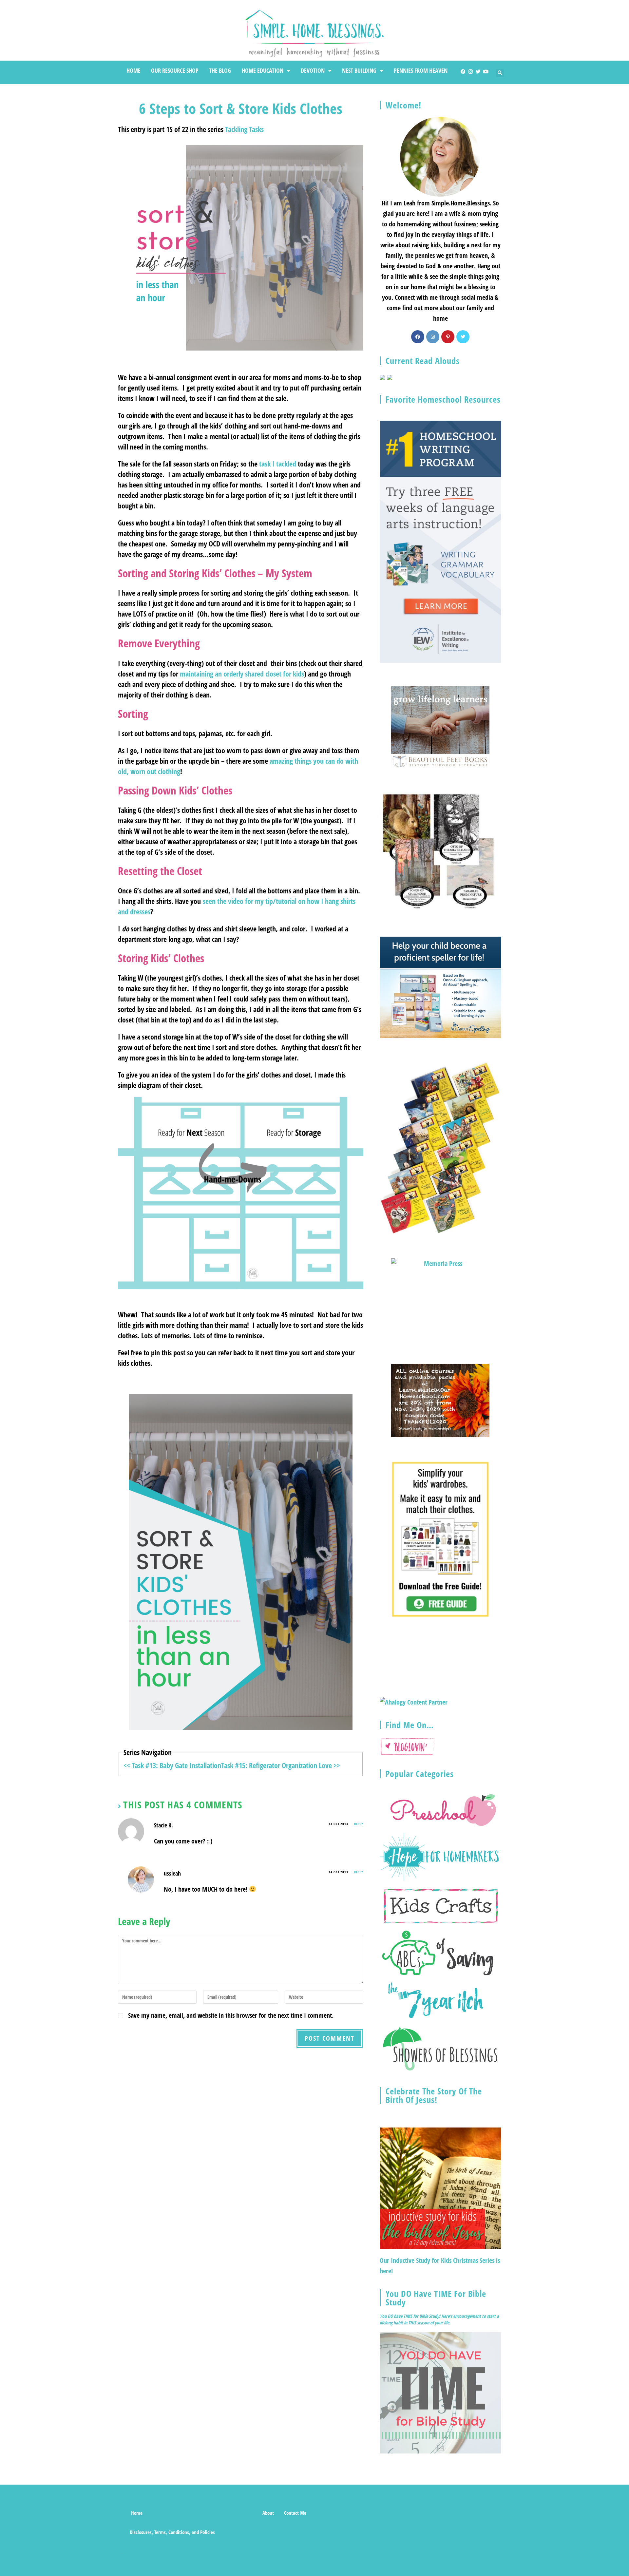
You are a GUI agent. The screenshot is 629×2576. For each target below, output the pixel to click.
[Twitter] (478, 72)
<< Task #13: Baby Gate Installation (172, 1765)
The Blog (220, 70)
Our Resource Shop (175, 70)
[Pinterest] (448, 337)
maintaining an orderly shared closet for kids (242, 674)
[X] (463, 337)
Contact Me (295, 2513)
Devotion (313, 70)
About (268, 2513)
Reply (359, 1824)
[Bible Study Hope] (440, 2392)
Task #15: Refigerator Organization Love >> (281, 1765)
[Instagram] (471, 72)
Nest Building (359, 70)
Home (133, 70)
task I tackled (278, 464)
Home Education (263, 70)
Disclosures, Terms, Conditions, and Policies (172, 2532)
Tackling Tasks (244, 129)
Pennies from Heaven (421, 70)
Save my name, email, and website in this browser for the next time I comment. (231, 2015)
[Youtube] (486, 72)
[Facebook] (463, 72)
